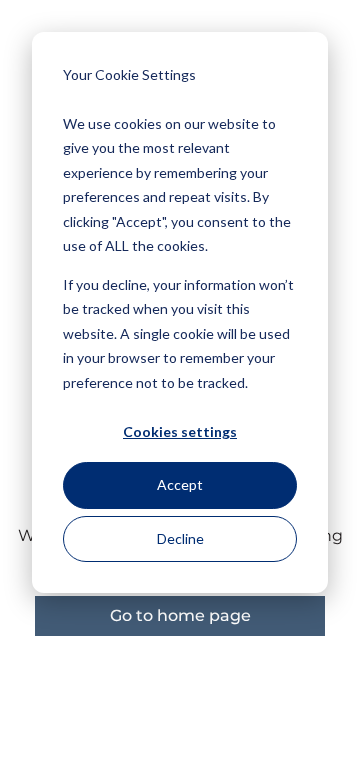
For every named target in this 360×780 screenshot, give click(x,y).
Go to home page (180, 615)
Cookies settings (180, 431)
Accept (180, 484)
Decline (180, 538)
